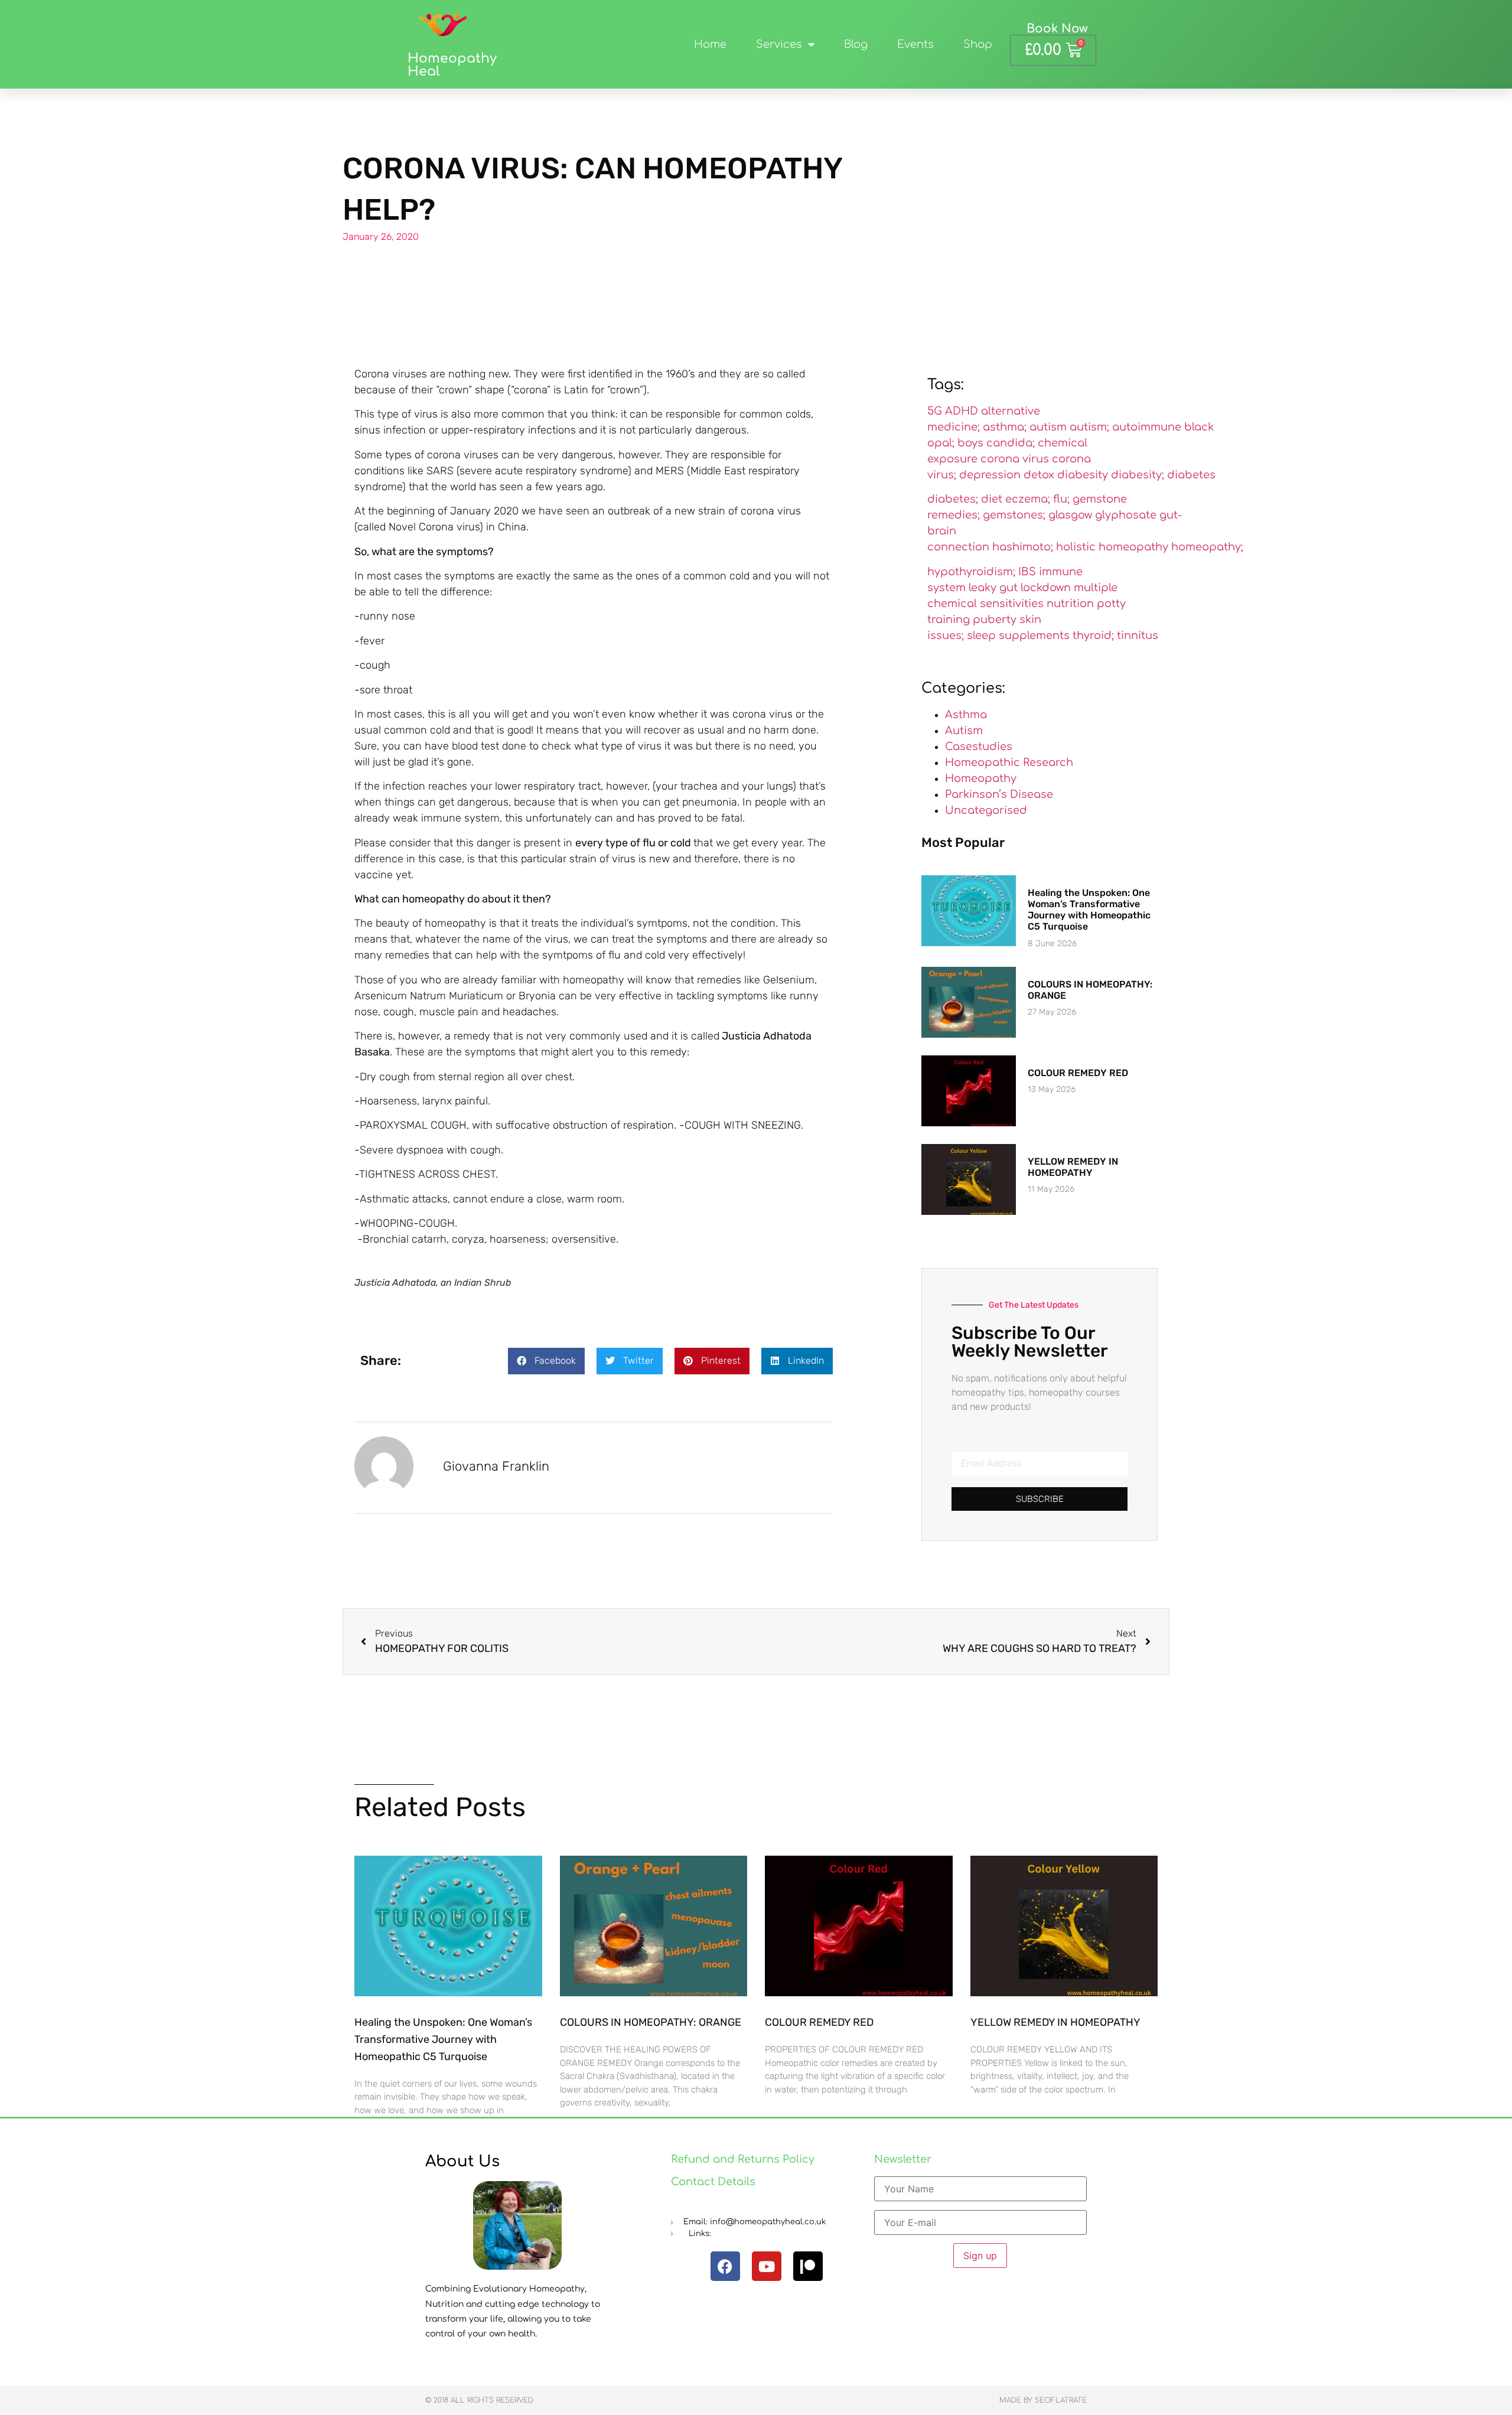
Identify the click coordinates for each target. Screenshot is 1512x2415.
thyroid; (1093, 635)
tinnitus (1138, 635)
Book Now (1057, 29)
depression (990, 475)
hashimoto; (1023, 547)
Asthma (966, 715)
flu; (1061, 499)
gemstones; (1014, 515)
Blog (856, 44)
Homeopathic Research (1009, 762)
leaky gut (993, 588)
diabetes (1191, 475)
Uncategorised (986, 810)
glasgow (1070, 515)
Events (915, 44)
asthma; (1005, 427)
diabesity (1083, 475)
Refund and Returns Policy (743, 2159)
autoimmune (1147, 427)
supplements (1034, 635)
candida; (1011, 443)
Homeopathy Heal (452, 65)
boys (970, 443)
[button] (546, 1361)
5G (935, 411)
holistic (1076, 547)
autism (1048, 427)
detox (1039, 475)
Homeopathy (981, 778)
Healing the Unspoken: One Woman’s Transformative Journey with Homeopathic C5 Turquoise (1089, 910)
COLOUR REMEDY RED (1078, 1073)
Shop (978, 44)
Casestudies (979, 747)
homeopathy (1133, 547)
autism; (1089, 427)
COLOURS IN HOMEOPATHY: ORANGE (651, 2022)
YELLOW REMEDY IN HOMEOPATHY (1073, 1167)
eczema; (1028, 499)
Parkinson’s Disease (999, 794)
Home (710, 44)
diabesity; (1138, 475)
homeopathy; (1207, 547)
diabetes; (953, 499)
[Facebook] (725, 2266)
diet (992, 499)
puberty (995, 620)
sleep (981, 635)
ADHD (962, 411)
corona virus (1015, 459)
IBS (1027, 572)
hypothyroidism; (971, 572)
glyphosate (1126, 515)
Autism (964, 731)
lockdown (1046, 588)
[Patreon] (808, 2266)
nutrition (1070, 604)
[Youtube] (767, 2266)
